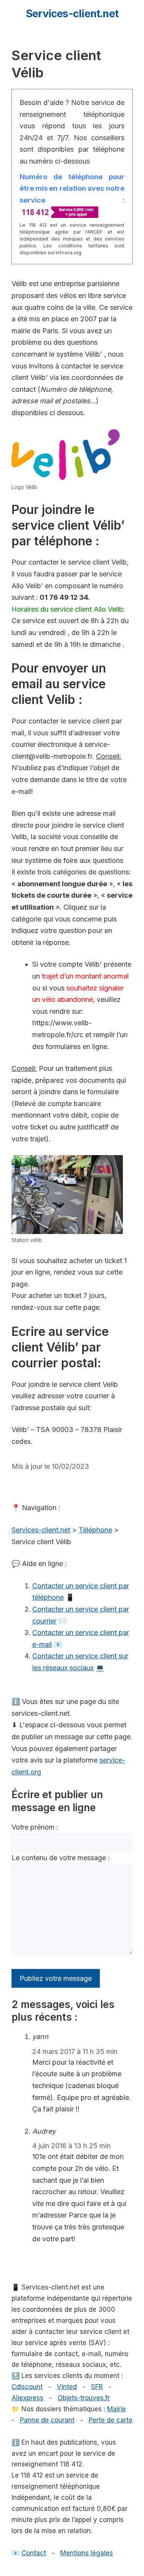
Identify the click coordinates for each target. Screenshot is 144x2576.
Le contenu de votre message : (61, 1858)
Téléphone (95, 1530)
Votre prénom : (35, 1827)
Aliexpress (27, 2398)
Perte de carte (111, 2420)
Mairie (117, 2409)
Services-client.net (72, 14)
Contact (34, 2553)
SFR (97, 2387)
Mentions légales (87, 2553)
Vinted (67, 2387)
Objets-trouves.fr (84, 2398)
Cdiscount (27, 2387)
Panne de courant (47, 2420)
